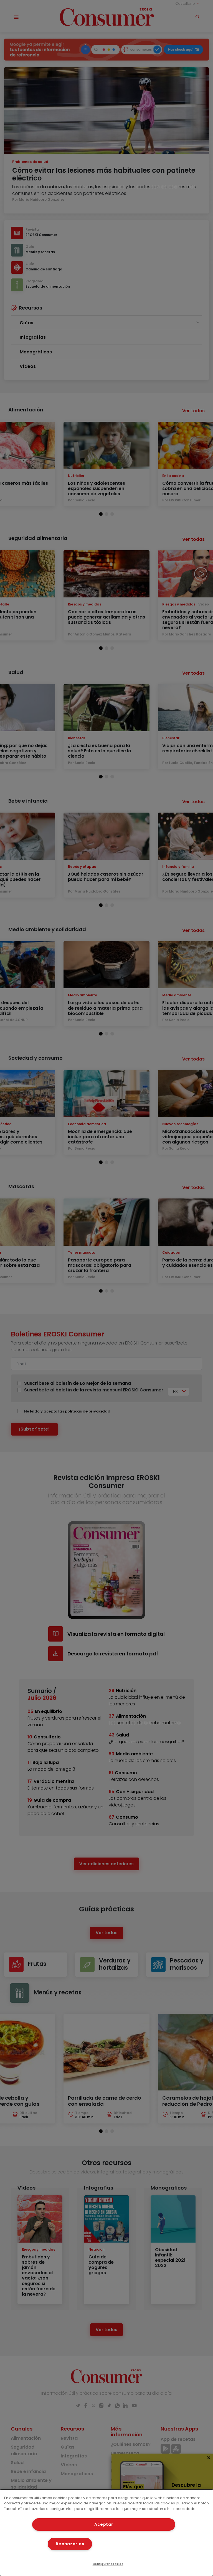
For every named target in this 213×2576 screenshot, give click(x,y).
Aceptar (104, 2524)
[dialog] (106, 2533)
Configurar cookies (108, 2564)
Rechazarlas (70, 2544)
